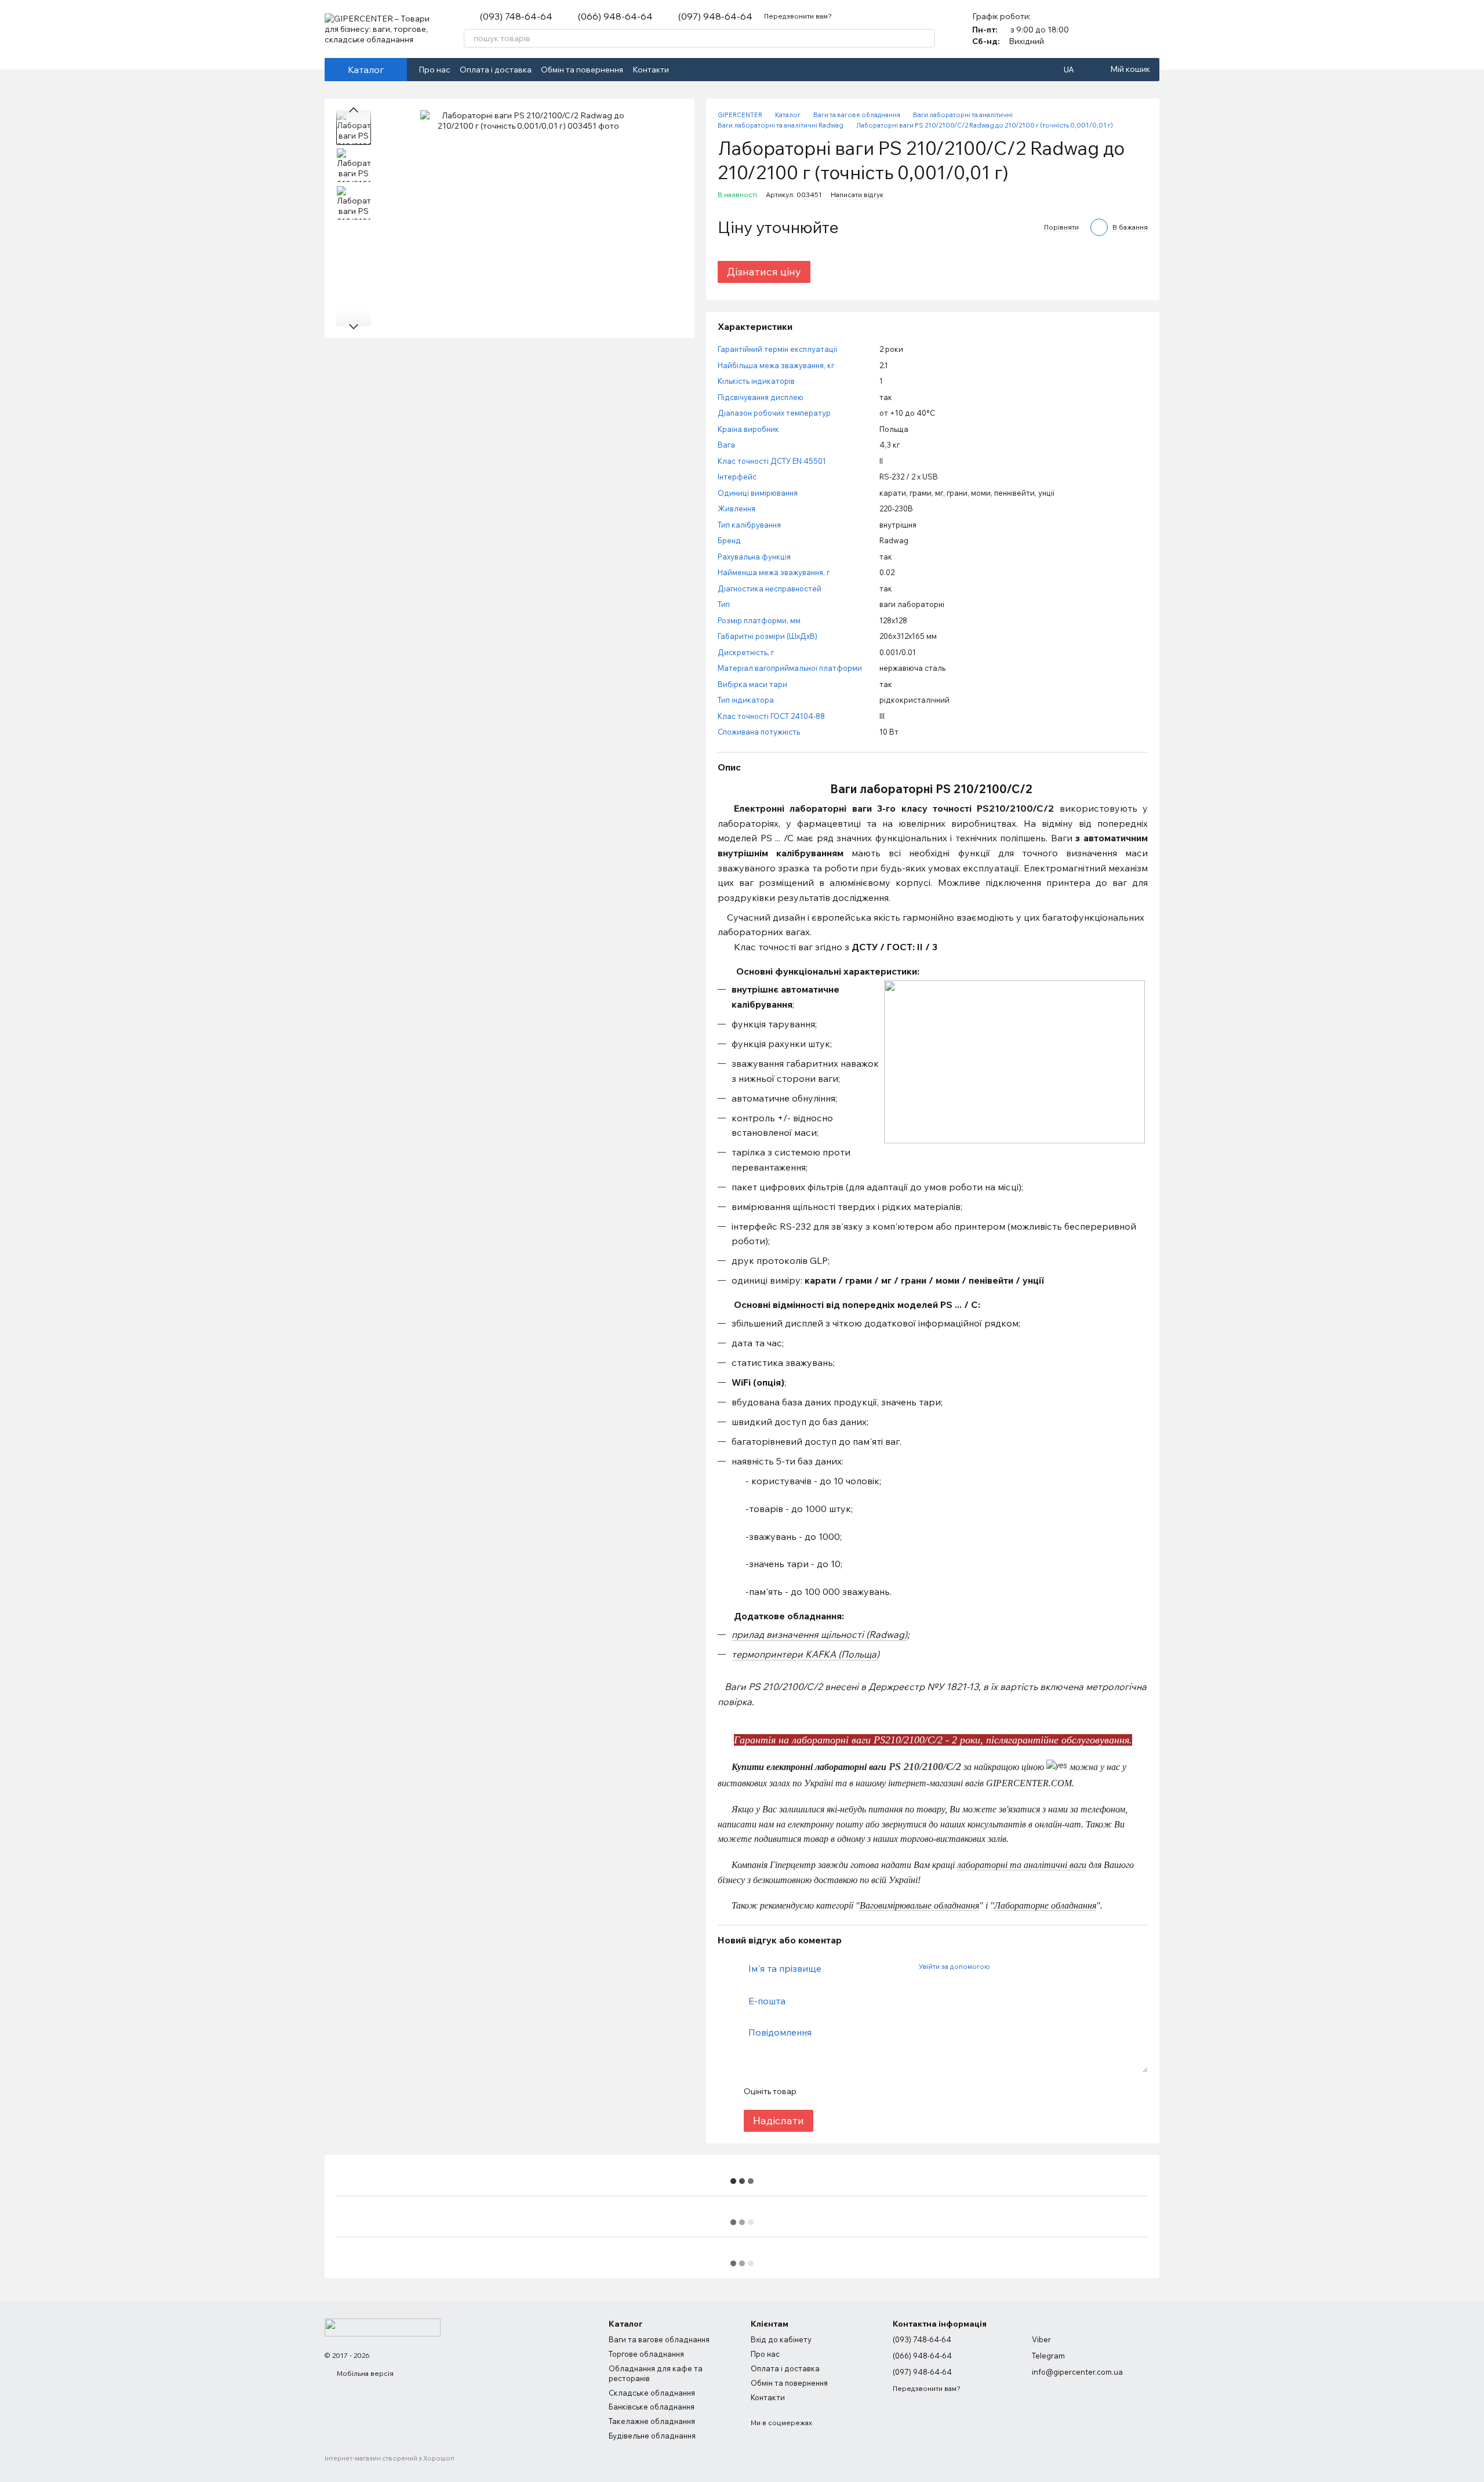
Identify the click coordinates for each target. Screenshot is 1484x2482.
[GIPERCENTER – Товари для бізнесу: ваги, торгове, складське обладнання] (383, 2326)
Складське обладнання (652, 2393)
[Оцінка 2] (834, 2091)
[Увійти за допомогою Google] (1021, 1967)
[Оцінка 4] (871, 2091)
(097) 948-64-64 (715, 16)
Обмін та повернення (582, 70)
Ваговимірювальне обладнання (919, 1905)
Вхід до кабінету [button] (781, 2339)
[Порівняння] (1120, 29)
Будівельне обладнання (652, 2436)
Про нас (434, 70)
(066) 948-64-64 (615, 16)
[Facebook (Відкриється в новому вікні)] (685, 70)
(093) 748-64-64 (516, 16)
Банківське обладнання (652, 2407)
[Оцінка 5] (889, 2091)
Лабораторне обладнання (1045, 1905)
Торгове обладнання (646, 2354)
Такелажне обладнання (652, 2421)
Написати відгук (857, 195)
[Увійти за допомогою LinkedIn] (1039, 1967)
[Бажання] (1150, 29)
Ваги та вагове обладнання (659, 2339)
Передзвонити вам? (798, 16)
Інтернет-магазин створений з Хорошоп (390, 2458)
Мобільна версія (364, 2373)
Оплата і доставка (496, 70)
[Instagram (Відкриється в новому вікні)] (699, 70)
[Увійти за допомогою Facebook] (1002, 1967)
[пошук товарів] (926, 38)
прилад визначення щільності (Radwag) (819, 1634)
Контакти (651, 70)
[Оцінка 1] (815, 2091)
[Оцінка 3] (852, 2091)
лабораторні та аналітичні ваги (1022, 1865)
